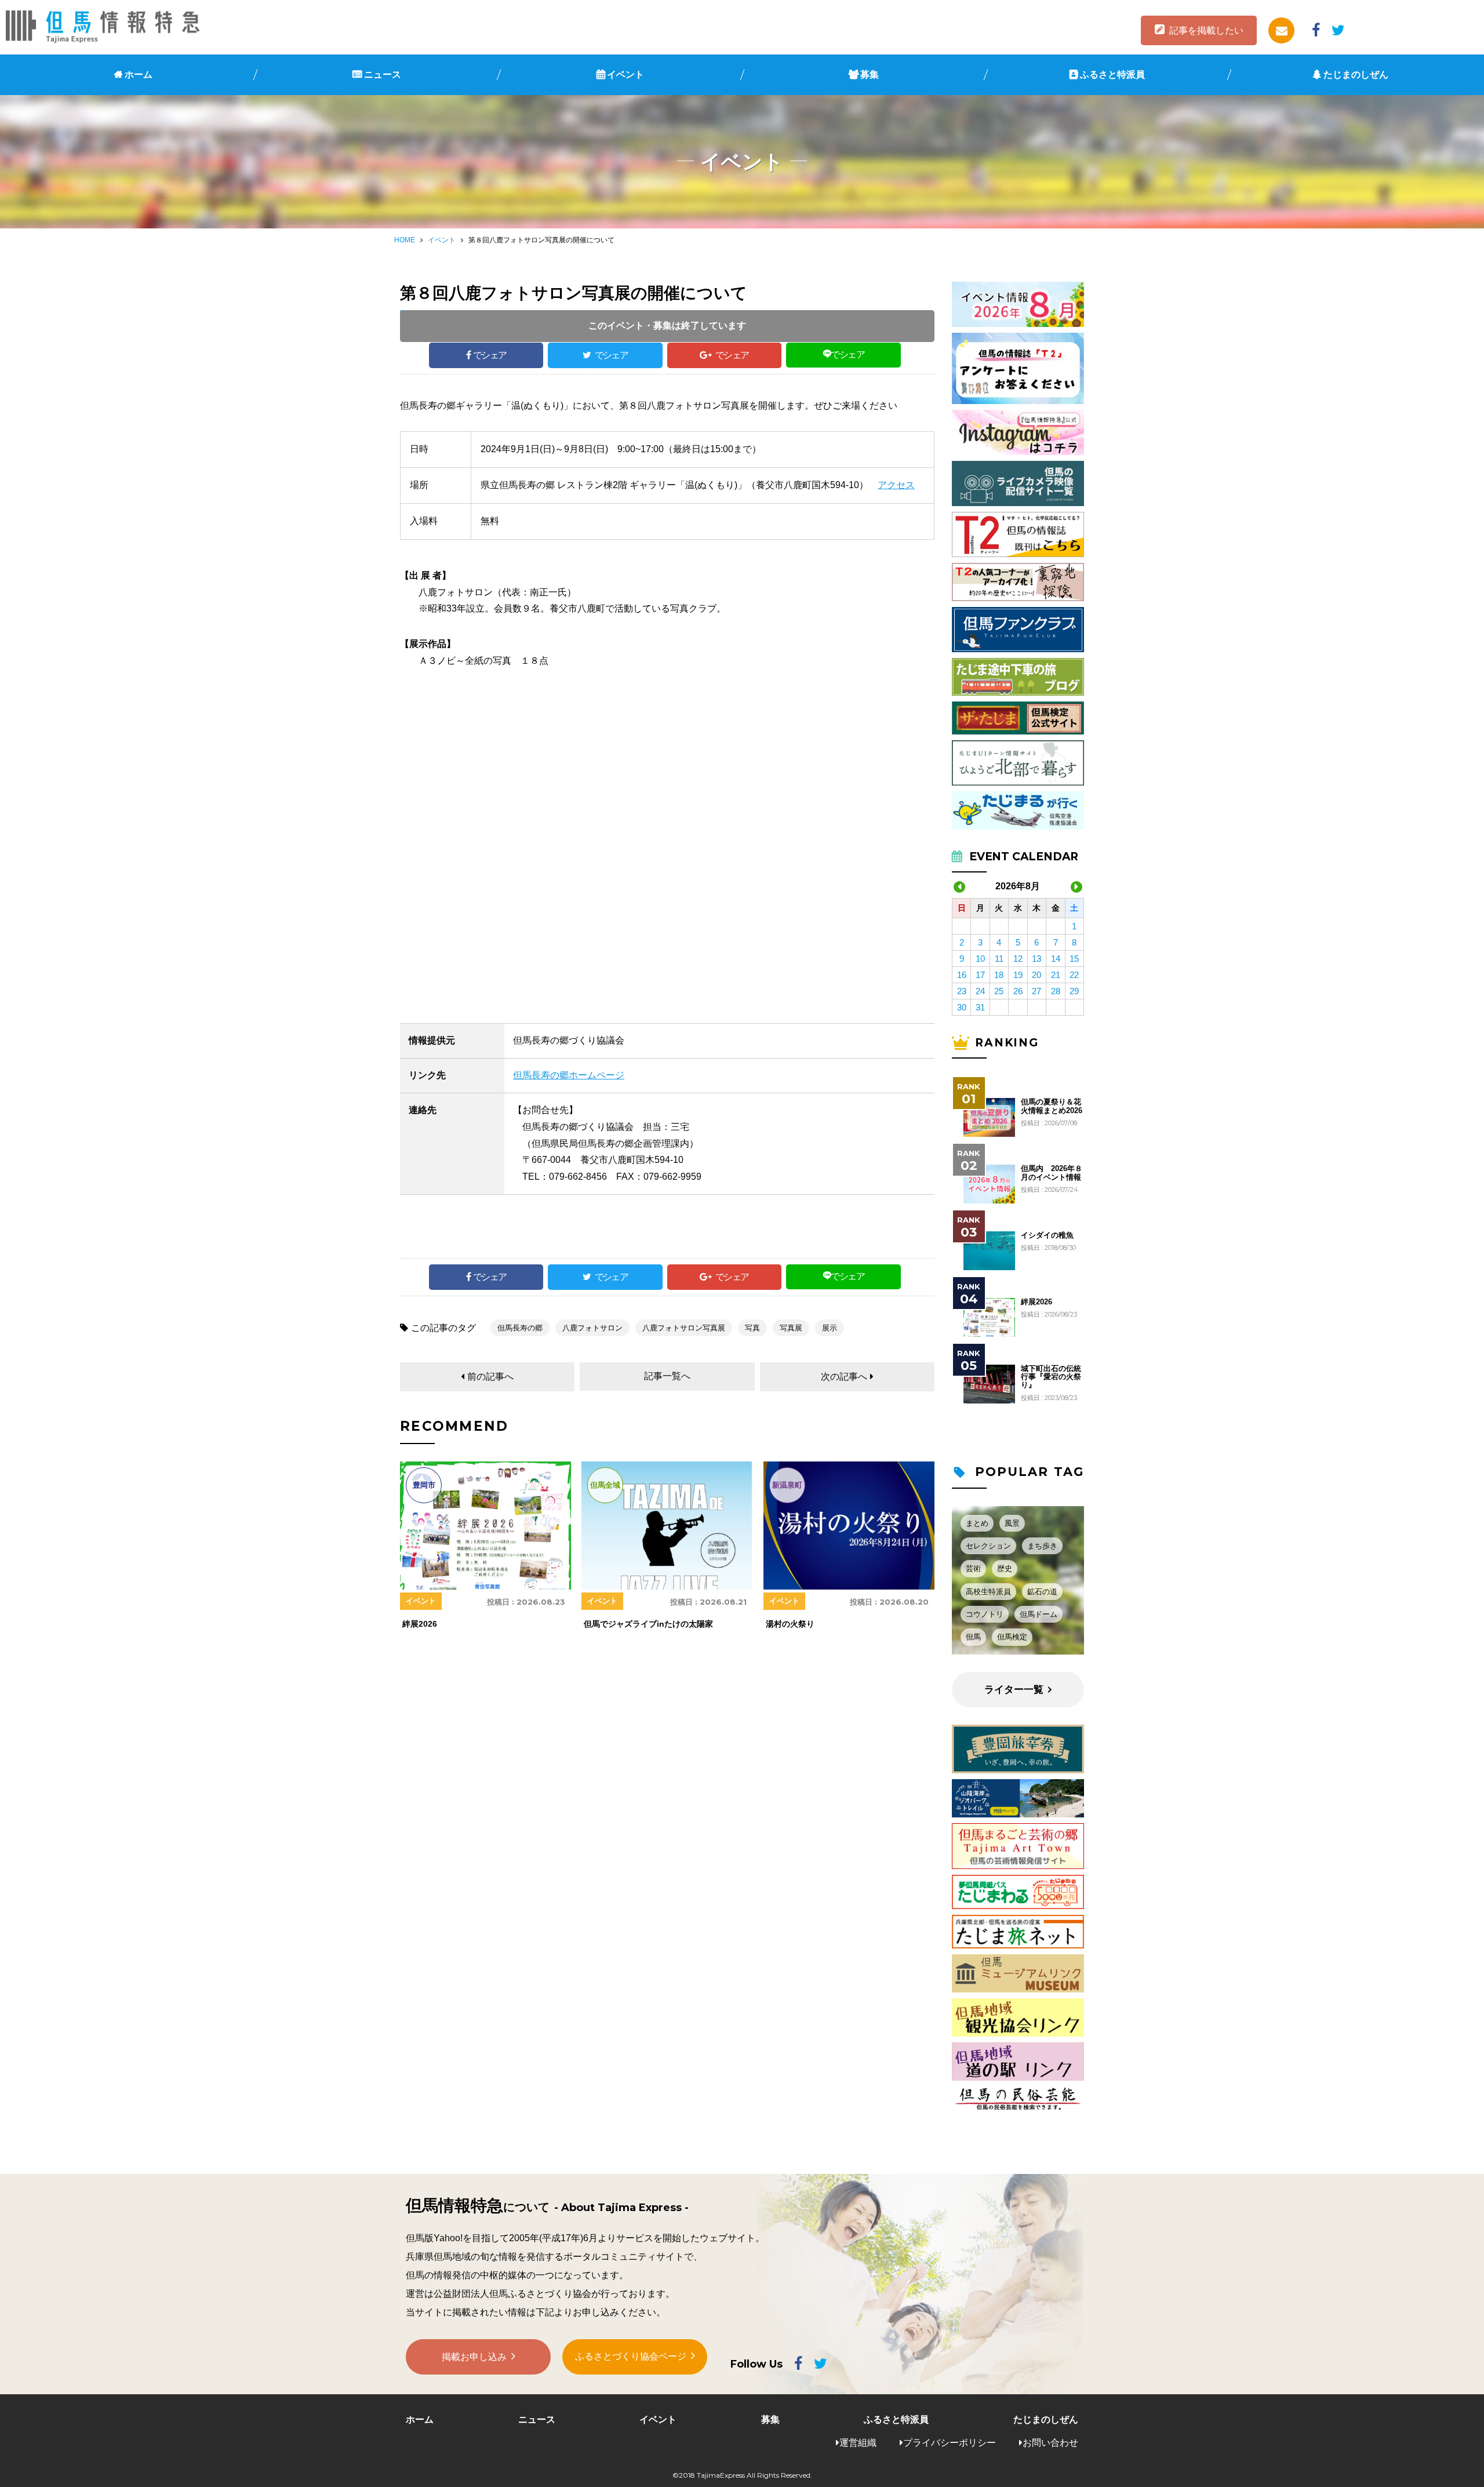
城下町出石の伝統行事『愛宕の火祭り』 (1051, 1377)
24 (980, 991)
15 (1074, 959)
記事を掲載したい (1206, 30)
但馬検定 (1012, 1637)
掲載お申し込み (474, 2357)
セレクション (988, 1546)
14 (1056, 959)
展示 (830, 1328)
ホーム (139, 74)
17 (980, 975)
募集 (870, 74)
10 (980, 959)
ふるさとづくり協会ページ (631, 2356)
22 (1074, 975)
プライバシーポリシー (950, 2443)
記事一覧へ (667, 1376)
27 (1036, 991)
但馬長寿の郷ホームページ (569, 1075)
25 (999, 991)
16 (962, 975)
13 (1036, 959)
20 (1036, 975)
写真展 (791, 1328)
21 (1056, 975)
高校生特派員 (988, 1592)
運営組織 (858, 2443)
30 (962, 1007)
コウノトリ (985, 1614)
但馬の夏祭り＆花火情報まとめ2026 (1052, 1106)
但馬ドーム (1039, 1614)
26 (1018, 991)
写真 (752, 1328)
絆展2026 (1036, 1302)
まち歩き (1042, 1546)
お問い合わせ (1050, 2443)
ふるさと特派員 (1112, 74)
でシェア (490, 355)
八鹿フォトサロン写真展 (684, 1328)
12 (1018, 959)
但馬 (973, 1637)
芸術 (973, 1568)
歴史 (1005, 1568)
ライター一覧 (1014, 1690)
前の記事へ (490, 1377)
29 (1074, 991)
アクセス (896, 485)
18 (999, 975)
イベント (625, 74)
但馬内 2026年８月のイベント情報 (1052, 1173)
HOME (405, 240)
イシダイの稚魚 (1047, 1235)
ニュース (383, 74)
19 (1018, 975)
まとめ (977, 1523)
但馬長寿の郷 (520, 1328)
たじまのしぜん (1356, 74)
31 (980, 1007)
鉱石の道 (1042, 1592)
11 (999, 959)
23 (962, 991)
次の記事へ (844, 1377)
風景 (1012, 1523)
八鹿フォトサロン (592, 1328)
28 (1056, 991)
